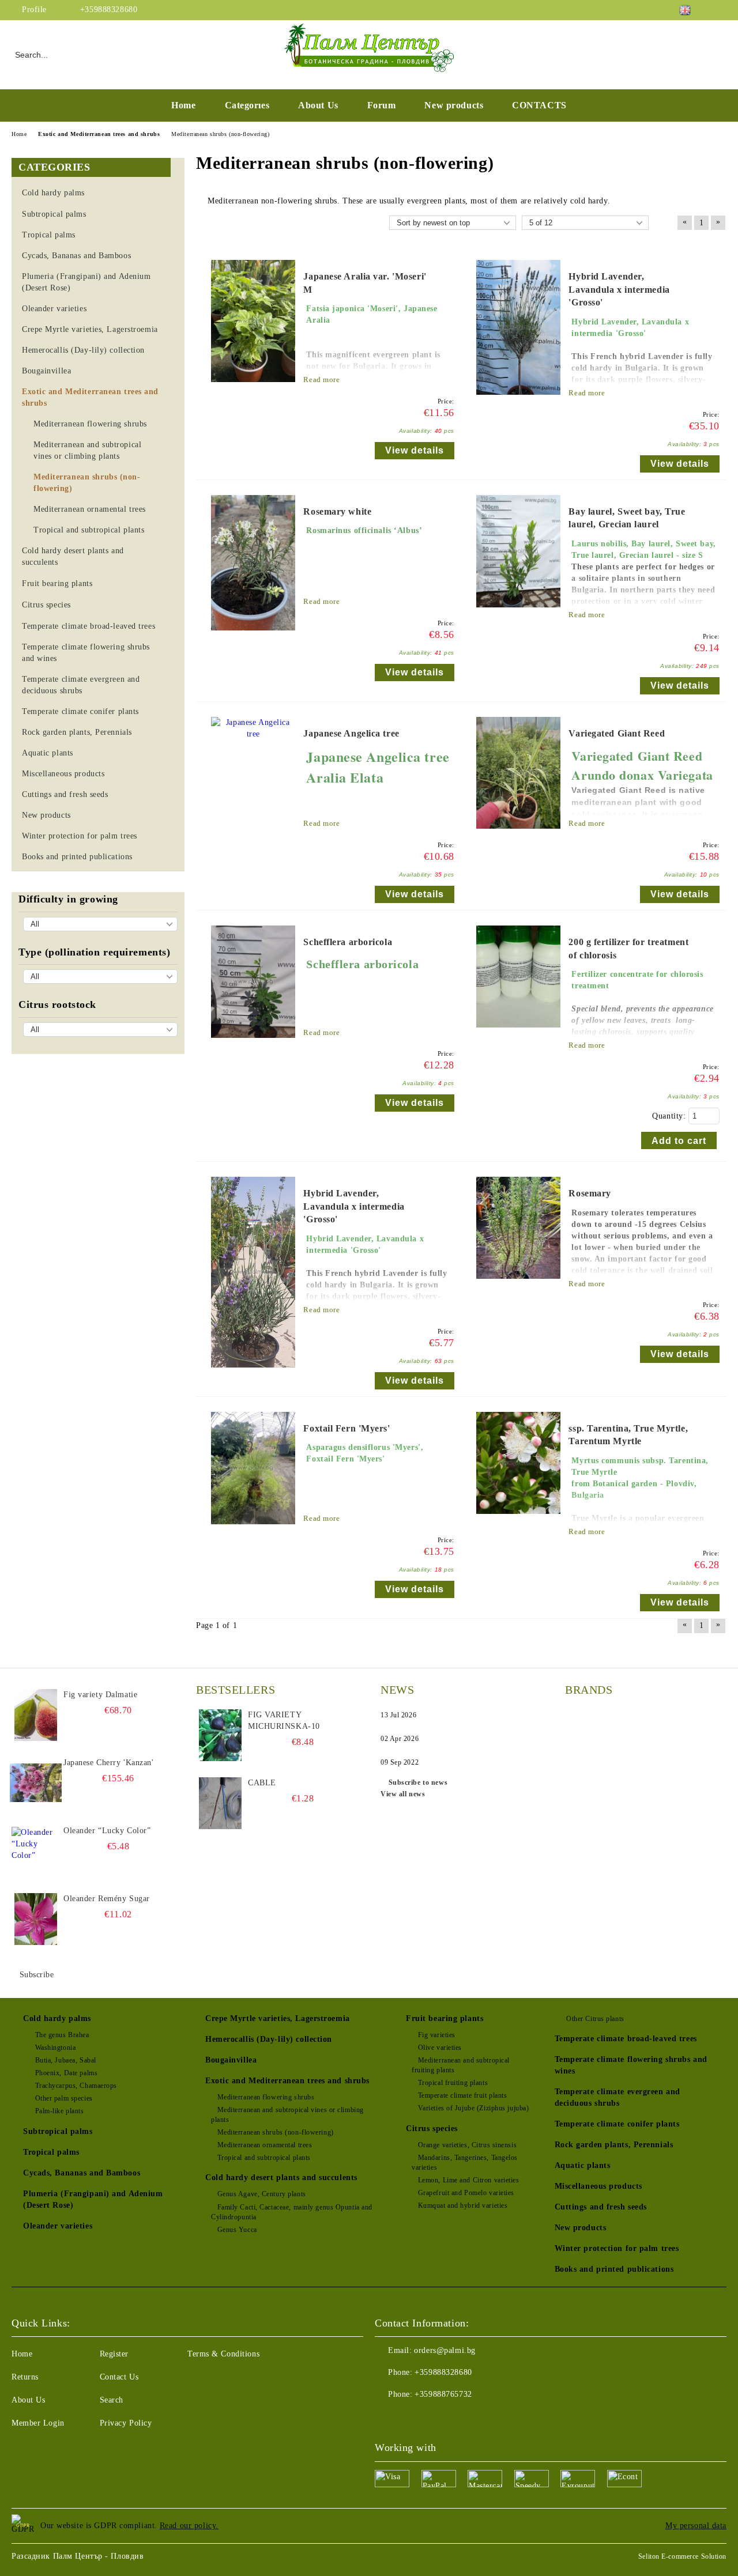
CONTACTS (539, 105)
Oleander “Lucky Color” (107, 1831)
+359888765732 (443, 2394)
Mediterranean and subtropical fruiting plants (461, 2065)
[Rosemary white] (253, 636)
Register (114, 2354)
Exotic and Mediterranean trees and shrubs (287, 2081)
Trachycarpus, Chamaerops (76, 2086)
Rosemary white (337, 511)
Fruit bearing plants (445, 2018)
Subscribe (37, 1975)
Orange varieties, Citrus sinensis (467, 2145)
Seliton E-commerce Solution (682, 2556)
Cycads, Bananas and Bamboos (82, 2173)
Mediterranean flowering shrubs (266, 2097)
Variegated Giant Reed (617, 733)
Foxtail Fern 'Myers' (347, 1428)
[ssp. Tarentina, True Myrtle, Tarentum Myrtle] (518, 1519)
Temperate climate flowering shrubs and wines (631, 2065)
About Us (318, 105)
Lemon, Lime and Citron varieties (468, 2180)
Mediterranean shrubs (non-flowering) (276, 2132)
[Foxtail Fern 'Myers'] (253, 1530)
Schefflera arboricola (348, 942)
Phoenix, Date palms (66, 2073)
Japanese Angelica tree (351, 733)
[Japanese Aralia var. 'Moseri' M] (253, 388)
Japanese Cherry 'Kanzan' (108, 1763)
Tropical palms (51, 2152)
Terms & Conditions (223, 2354)
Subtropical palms (58, 2131)
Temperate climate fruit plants (462, 2095)
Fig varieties (437, 2035)
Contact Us (119, 2377)
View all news (403, 1794)
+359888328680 (109, 10)
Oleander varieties (58, 2226)
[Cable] (220, 1803)
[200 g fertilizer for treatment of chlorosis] (518, 1033)
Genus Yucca (237, 2230)
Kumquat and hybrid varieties (463, 2205)
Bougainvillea (231, 2060)
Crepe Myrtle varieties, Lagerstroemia (278, 2018)
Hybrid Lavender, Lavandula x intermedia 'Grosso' (619, 290)
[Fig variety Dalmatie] (36, 1715)
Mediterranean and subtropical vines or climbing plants (287, 2115)
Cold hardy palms (57, 2018)
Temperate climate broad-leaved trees (626, 2039)
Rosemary (590, 1193)
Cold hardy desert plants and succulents (281, 2177)
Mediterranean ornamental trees (265, 2145)
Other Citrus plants (595, 2019)
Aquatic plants (583, 2165)
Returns (25, 2377)
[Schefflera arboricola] (253, 1043)
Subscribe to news (418, 1782)
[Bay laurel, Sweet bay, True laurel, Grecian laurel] (518, 613)
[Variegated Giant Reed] (518, 834)
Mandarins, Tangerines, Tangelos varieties (465, 2163)
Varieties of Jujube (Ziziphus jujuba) (473, 2108)
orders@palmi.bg (445, 2350)
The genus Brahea (62, 2035)
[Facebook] (720, 10)
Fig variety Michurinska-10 (284, 1721)
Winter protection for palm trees (617, 2248)
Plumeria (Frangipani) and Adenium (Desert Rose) (93, 2199)
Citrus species (432, 2129)
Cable (262, 1783)
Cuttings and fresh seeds (601, 2207)
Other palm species (64, 2098)
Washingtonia (55, 2048)
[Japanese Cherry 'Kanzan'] (36, 1783)
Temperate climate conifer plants (617, 2124)
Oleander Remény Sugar (107, 1899)
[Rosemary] (518, 1284)
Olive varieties (440, 2048)
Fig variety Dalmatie (100, 1695)
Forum (382, 105)
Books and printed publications (614, 2269)
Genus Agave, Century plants (262, 2194)
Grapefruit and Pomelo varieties (466, 2193)
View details (415, 450)
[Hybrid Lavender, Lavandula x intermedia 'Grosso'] (518, 400)
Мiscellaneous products (598, 2186)
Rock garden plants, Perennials (614, 2145)
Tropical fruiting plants (453, 2083)
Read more (321, 379)
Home (183, 105)
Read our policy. (189, 2526)
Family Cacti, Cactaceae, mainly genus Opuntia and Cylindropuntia (292, 2212)
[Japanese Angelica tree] (253, 734)
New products (454, 105)
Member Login (38, 2423)
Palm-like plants (60, 2111)
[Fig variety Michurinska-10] (220, 1735)
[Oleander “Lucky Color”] (36, 1851)
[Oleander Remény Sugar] (36, 1919)
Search (112, 2400)
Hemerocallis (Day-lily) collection (269, 2039)
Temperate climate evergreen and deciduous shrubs (617, 2097)
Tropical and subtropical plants (264, 2158)
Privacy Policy (126, 2423)
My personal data (696, 2526)
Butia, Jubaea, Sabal (66, 2060)
